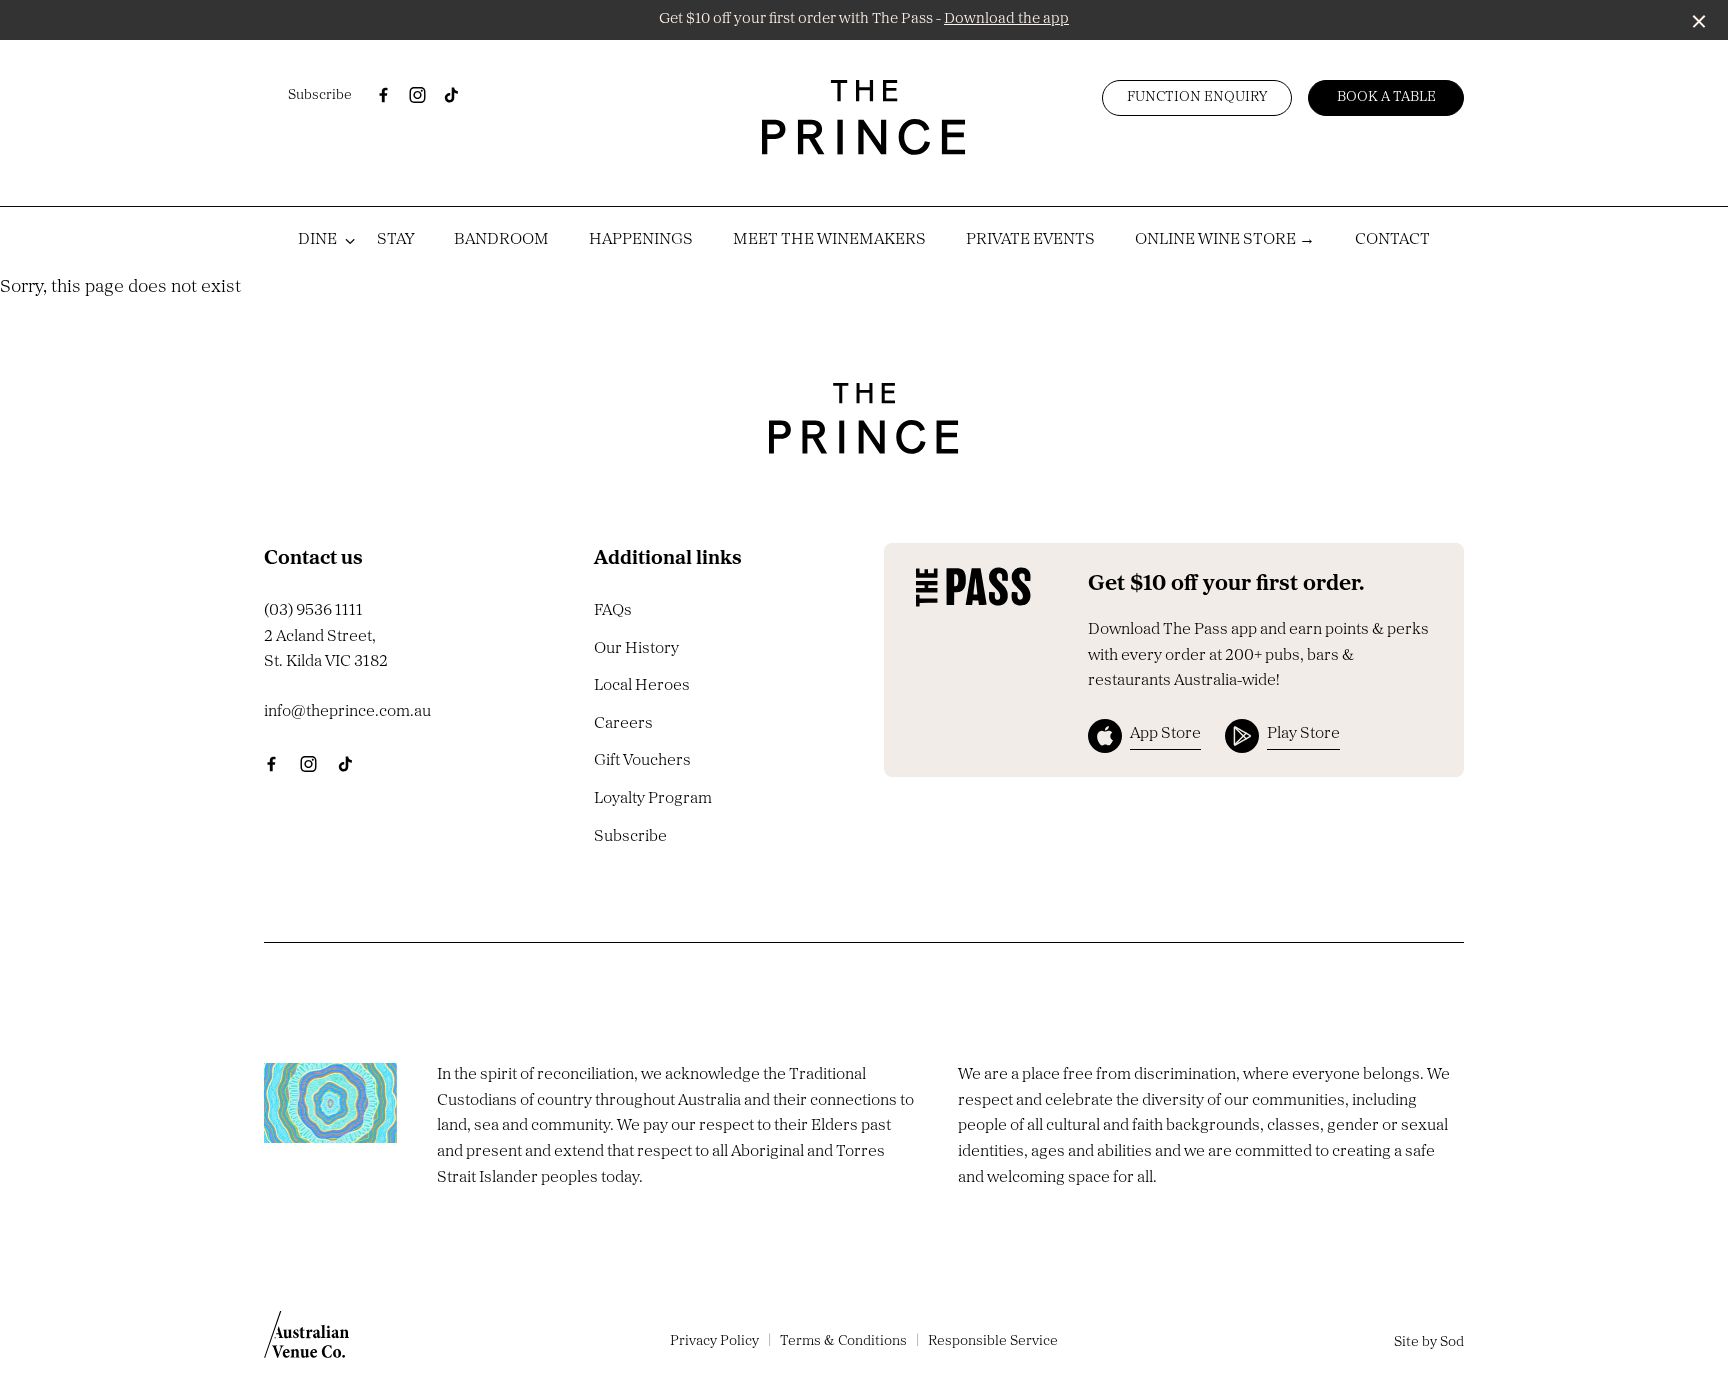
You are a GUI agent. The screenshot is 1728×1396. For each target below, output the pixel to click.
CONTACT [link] (1392, 240)
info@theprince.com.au (347, 712)
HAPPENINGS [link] (641, 240)
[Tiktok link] (451, 95)
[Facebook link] (383, 95)
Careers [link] (623, 724)
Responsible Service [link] (993, 1341)
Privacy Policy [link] (714, 1341)
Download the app (1006, 19)
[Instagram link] (417, 95)
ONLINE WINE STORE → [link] (1225, 240)
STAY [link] (395, 240)
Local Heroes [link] (642, 686)
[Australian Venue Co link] (306, 1341)
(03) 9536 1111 (313, 611)
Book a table (1386, 97)
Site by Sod (1429, 1342)
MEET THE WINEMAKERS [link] (829, 240)
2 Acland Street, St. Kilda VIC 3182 (326, 650)
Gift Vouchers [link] (642, 761)
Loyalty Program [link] (653, 799)
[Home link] (864, 117)
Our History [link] (636, 649)
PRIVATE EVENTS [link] (1030, 240)
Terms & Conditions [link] (843, 1341)
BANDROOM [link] (501, 240)
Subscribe (320, 95)
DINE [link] (317, 240)
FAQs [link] (613, 611)
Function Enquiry (1197, 97)
